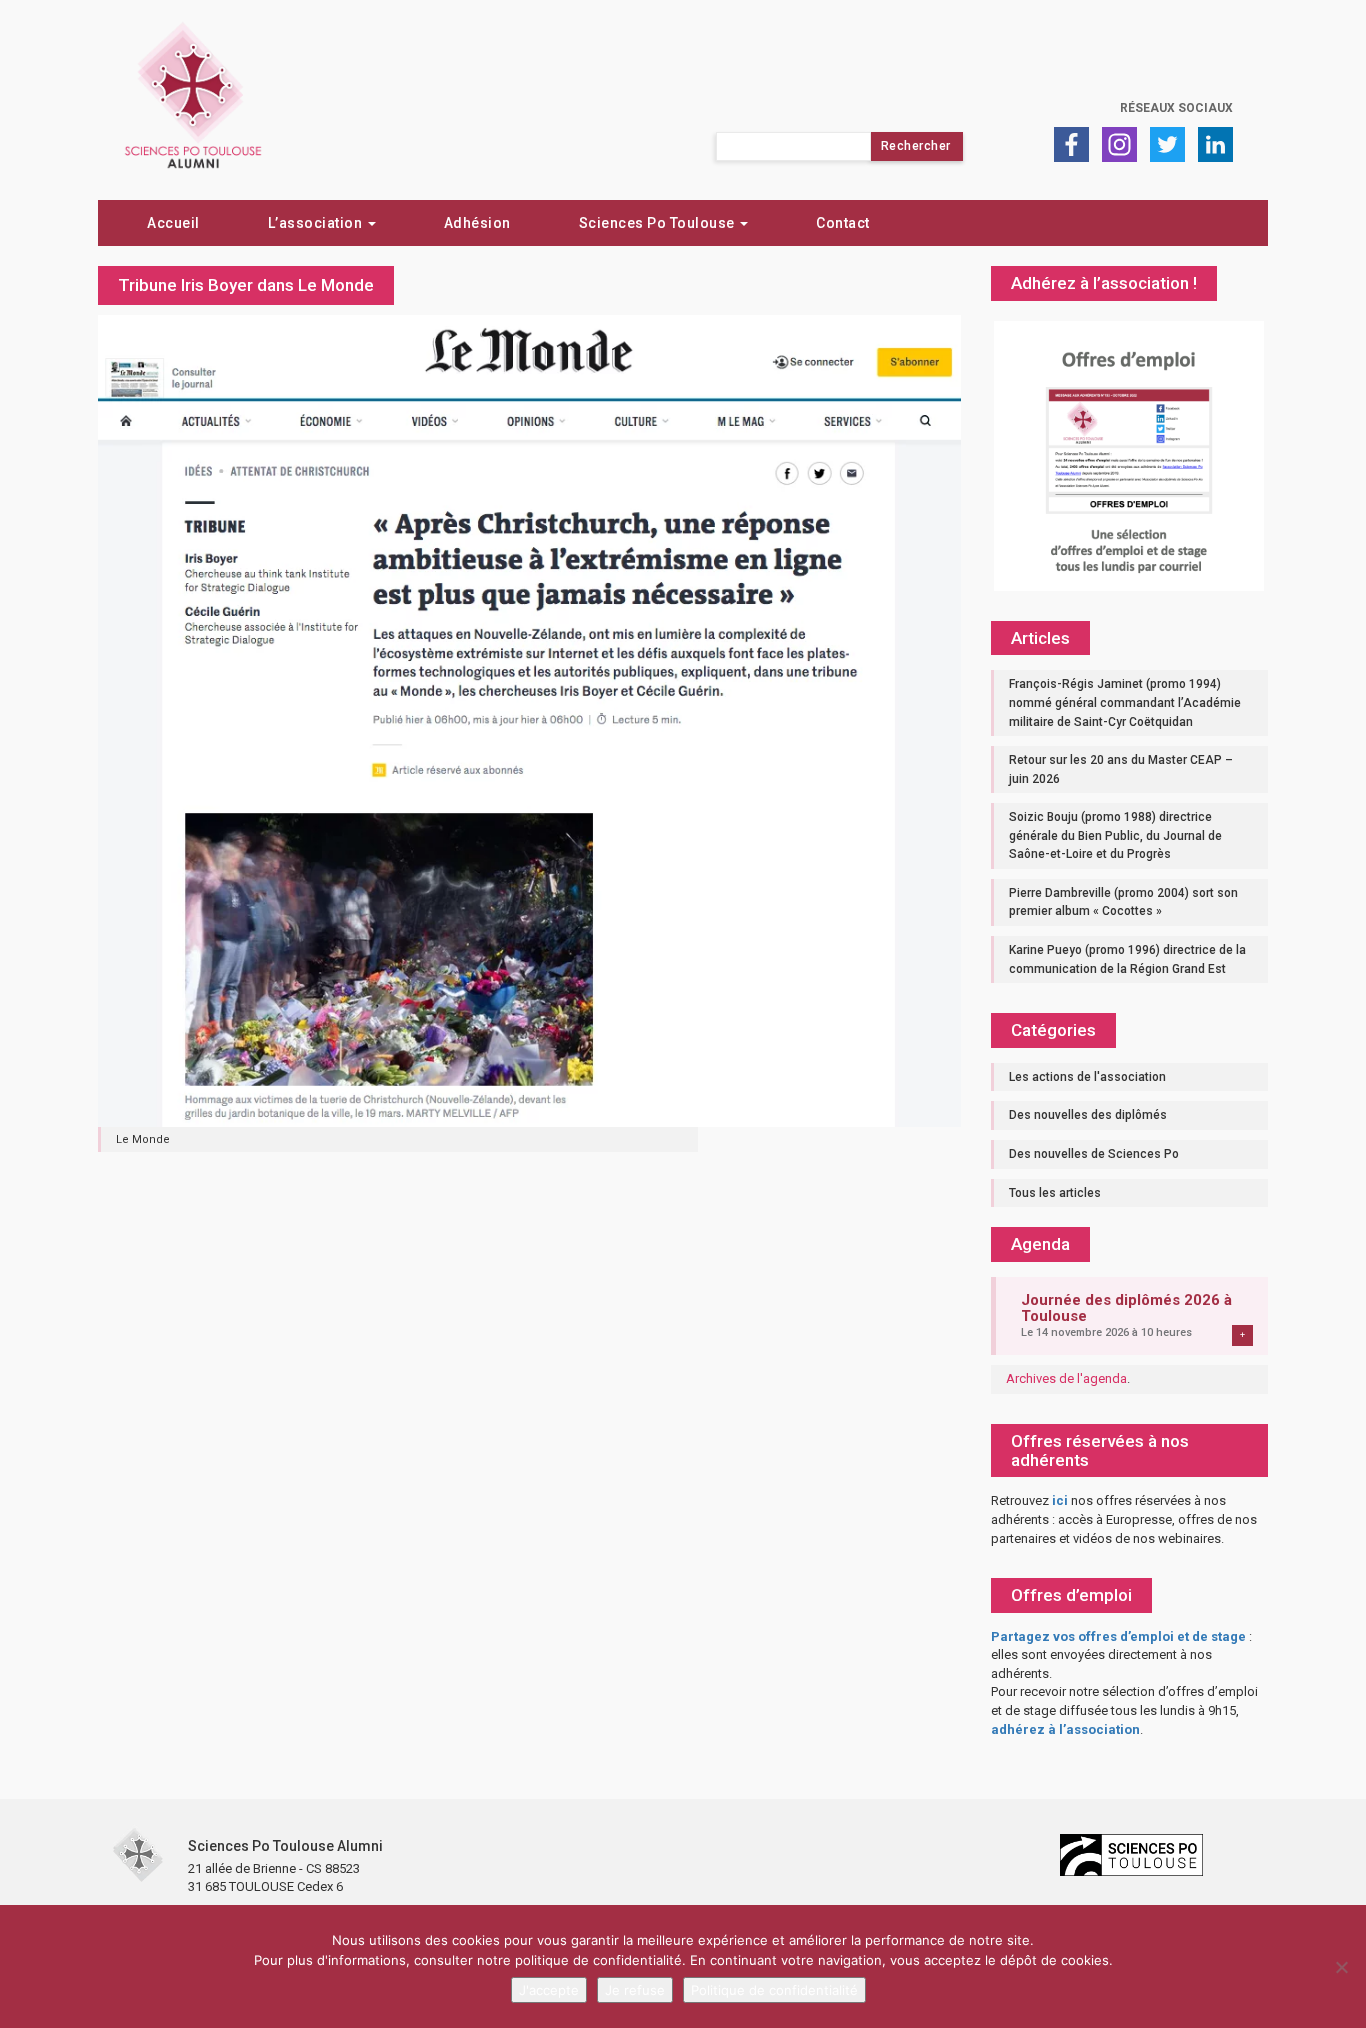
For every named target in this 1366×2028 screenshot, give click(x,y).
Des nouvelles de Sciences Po (1094, 1154)
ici (1060, 1500)
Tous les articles (1055, 1193)
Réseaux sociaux (1176, 108)
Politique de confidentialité (774, 1990)
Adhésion (477, 223)
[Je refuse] (1341, 1967)
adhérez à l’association (1065, 1729)
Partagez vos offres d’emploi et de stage (1118, 1636)
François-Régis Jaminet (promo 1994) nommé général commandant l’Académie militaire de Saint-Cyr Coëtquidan (1125, 702)
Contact (843, 223)
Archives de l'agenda (1066, 1378)
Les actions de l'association (1087, 1077)
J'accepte (549, 1990)
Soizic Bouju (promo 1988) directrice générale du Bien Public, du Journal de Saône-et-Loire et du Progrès (1115, 835)
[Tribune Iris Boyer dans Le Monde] (529, 719)
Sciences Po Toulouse (659, 223)
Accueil (173, 223)
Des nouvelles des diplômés (1088, 1115)
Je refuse (635, 1990)
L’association (317, 223)
